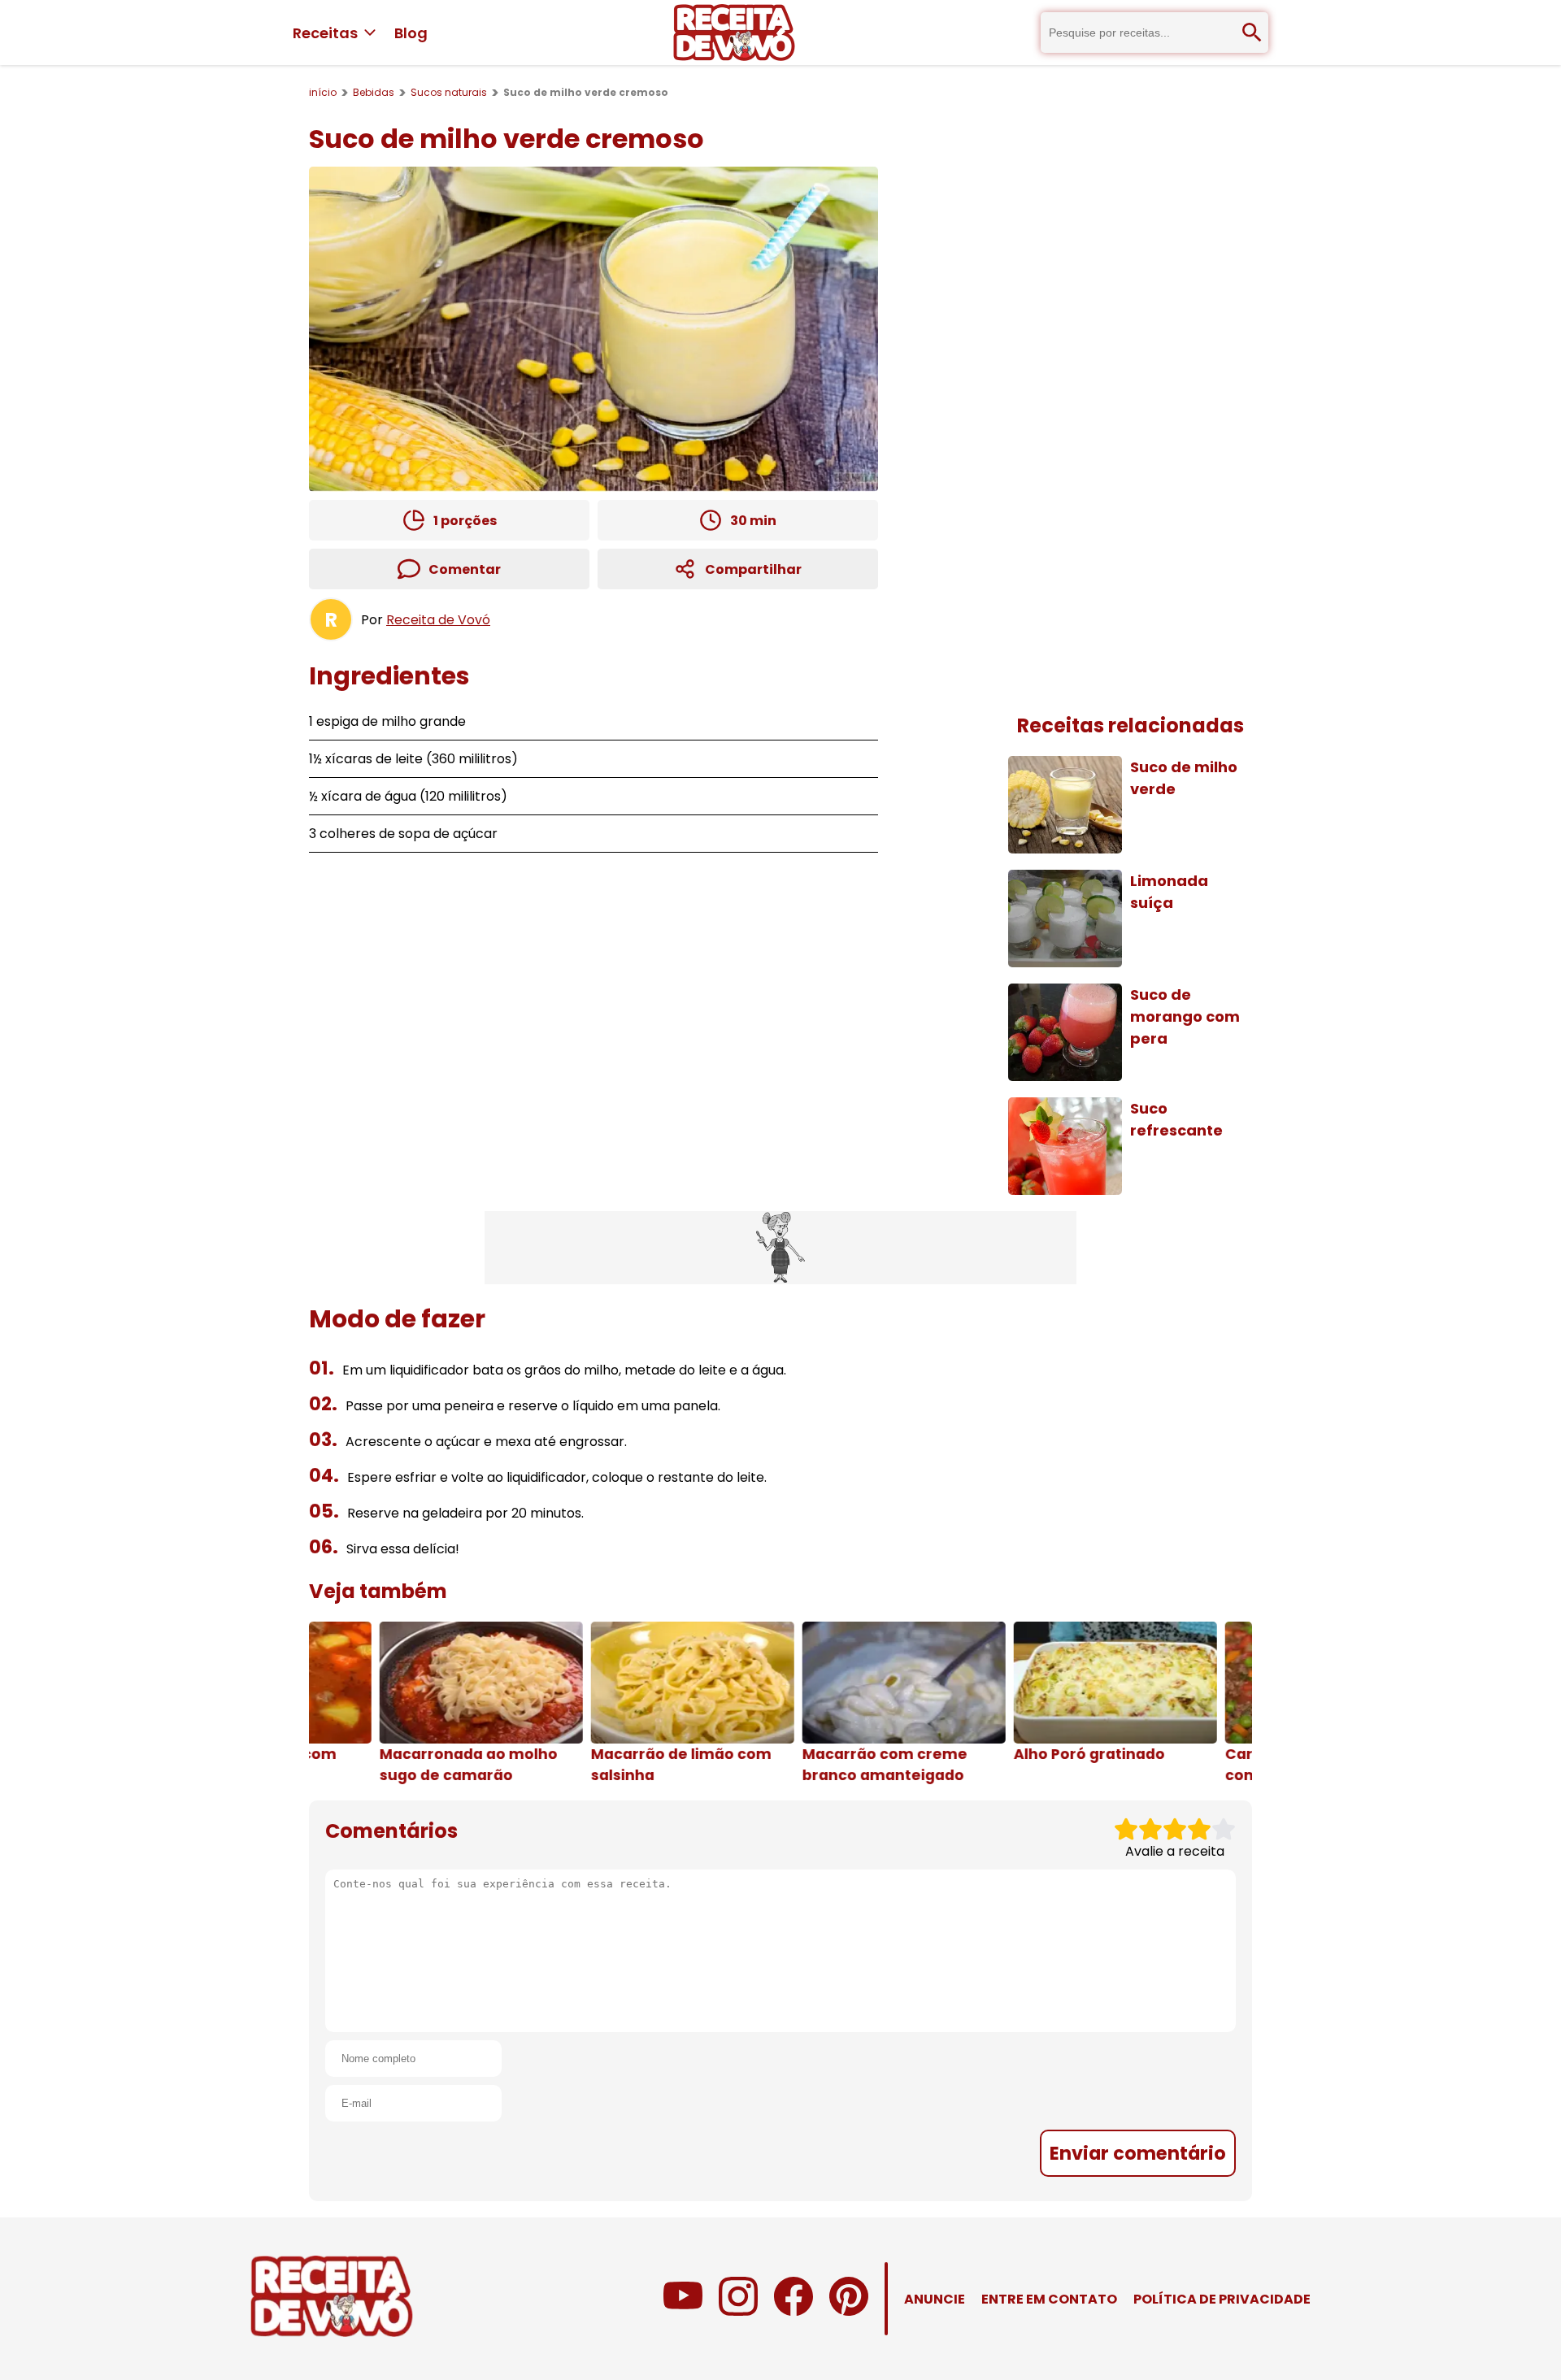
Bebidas (374, 92)
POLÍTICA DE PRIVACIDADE (1222, 2299)
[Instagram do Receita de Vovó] (738, 2311)
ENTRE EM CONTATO (1049, 2299)
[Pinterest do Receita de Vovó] (849, 2311)
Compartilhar (753, 569)
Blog (411, 33)
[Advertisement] (780, 1248)
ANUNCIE (935, 2299)
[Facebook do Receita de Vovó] (794, 2311)
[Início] (734, 33)
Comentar (465, 569)
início (323, 92)
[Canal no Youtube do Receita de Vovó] (683, 2311)
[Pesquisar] (1252, 33)
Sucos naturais (449, 92)
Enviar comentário (1138, 2153)
